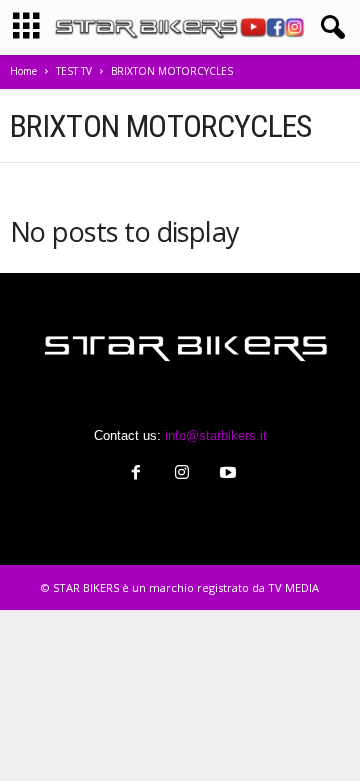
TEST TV (74, 71)
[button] (329, 28)
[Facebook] (136, 474)
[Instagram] (182, 474)
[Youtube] (226, 474)
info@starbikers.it (216, 435)
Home (23, 71)
